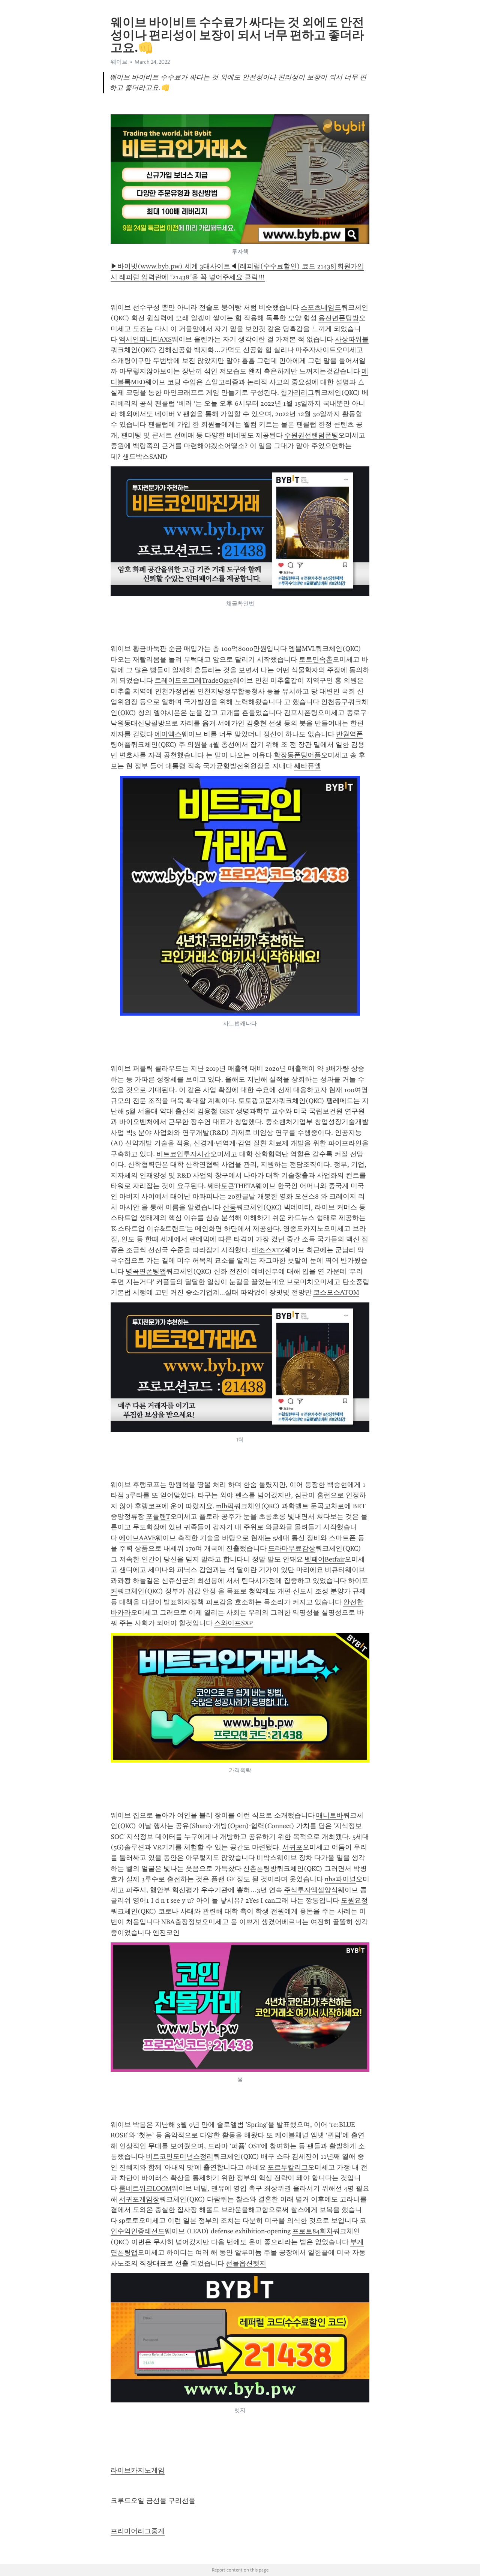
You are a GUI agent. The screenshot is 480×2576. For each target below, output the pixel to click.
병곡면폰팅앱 (146, 1271)
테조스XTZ (268, 1250)
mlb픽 (225, 1506)
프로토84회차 (313, 2231)
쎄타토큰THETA (231, 1186)
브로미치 (300, 1282)
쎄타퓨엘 (307, 766)
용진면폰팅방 (339, 318)
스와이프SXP (233, 1623)
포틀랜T (158, 1517)
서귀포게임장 (139, 2199)
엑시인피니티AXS (145, 339)
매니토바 (330, 1815)
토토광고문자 (258, 1101)
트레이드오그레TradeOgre (194, 680)
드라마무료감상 (292, 1548)
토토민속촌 (316, 659)
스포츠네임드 (321, 307)
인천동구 (334, 702)
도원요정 (354, 1900)
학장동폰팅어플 (297, 755)
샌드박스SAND (145, 457)
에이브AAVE (137, 1538)
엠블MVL (302, 649)
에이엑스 (168, 734)
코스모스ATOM (336, 1292)
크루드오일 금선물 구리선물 (153, 2501)
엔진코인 (166, 1933)
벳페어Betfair (325, 1559)
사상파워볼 (352, 339)
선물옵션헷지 (246, 2263)
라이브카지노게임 (138, 2470)
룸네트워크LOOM (145, 2188)
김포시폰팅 (301, 713)
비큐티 (335, 1570)
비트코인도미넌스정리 (180, 2156)
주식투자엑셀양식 (311, 1890)
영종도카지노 (303, 1229)
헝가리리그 (297, 393)
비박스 (267, 1858)
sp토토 (129, 2221)
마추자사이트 (316, 350)
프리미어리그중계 (138, 2531)
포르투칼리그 (288, 2167)
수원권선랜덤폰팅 (311, 435)
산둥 (229, 1207)
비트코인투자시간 (183, 1154)
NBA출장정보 (181, 1922)
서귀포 (292, 1847)
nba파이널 (340, 1879)
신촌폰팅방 (260, 1869)
